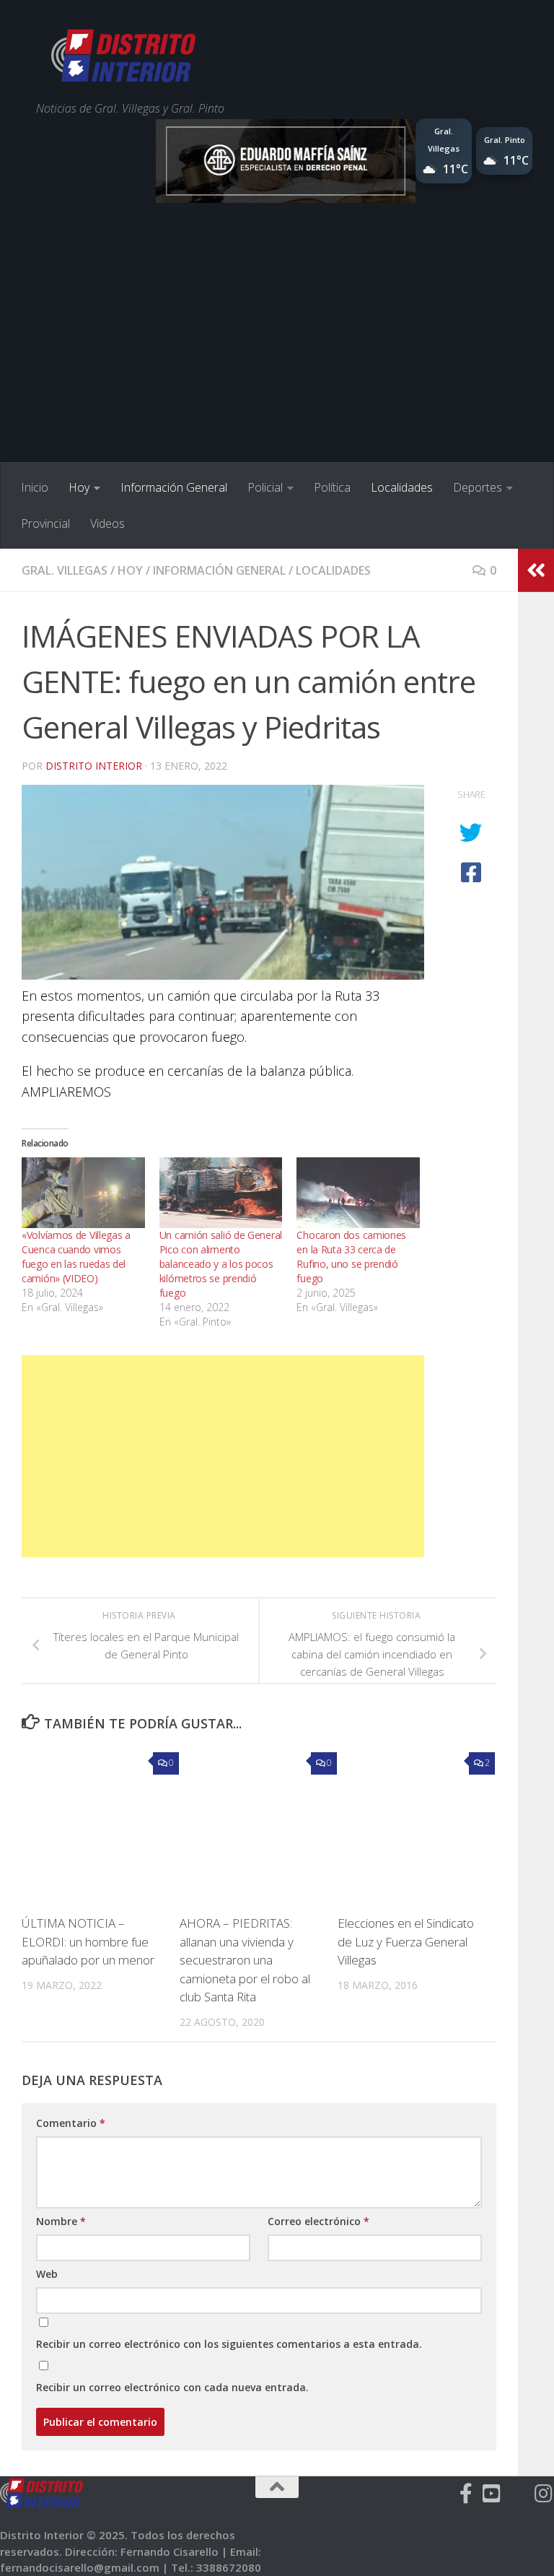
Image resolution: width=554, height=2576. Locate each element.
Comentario (71, 2123)
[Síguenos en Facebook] (466, 2494)
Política (332, 487)
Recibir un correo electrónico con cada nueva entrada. (172, 2387)
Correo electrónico (318, 2221)
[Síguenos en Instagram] (544, 2494)
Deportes (478, 487)
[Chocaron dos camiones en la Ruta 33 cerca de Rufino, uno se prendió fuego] (358, 1193)
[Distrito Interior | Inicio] (123, 58)
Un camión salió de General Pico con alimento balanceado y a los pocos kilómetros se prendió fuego (221, 1264)
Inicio (35, 487)
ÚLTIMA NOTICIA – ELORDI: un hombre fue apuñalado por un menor (88, 1941)
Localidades (402, 487)
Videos (107, 523)
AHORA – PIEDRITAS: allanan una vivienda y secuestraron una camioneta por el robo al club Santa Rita (245, 1960)
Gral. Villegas (65, 570)
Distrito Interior (94, 766)
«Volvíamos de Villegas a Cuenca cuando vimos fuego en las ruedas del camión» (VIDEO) (76, 1257)
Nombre (61, 2221)
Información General (174, 487)
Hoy (79, 487)
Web (47, 2274)
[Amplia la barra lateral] (536, 570)
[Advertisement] (277, 354)
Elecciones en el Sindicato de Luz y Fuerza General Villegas (406, 1941)
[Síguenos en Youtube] (492, 2494)
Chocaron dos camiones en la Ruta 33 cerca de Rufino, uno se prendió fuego (351, 1257)
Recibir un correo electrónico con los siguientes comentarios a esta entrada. (229, 2344)
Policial (265, 487)
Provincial (45, 523)
